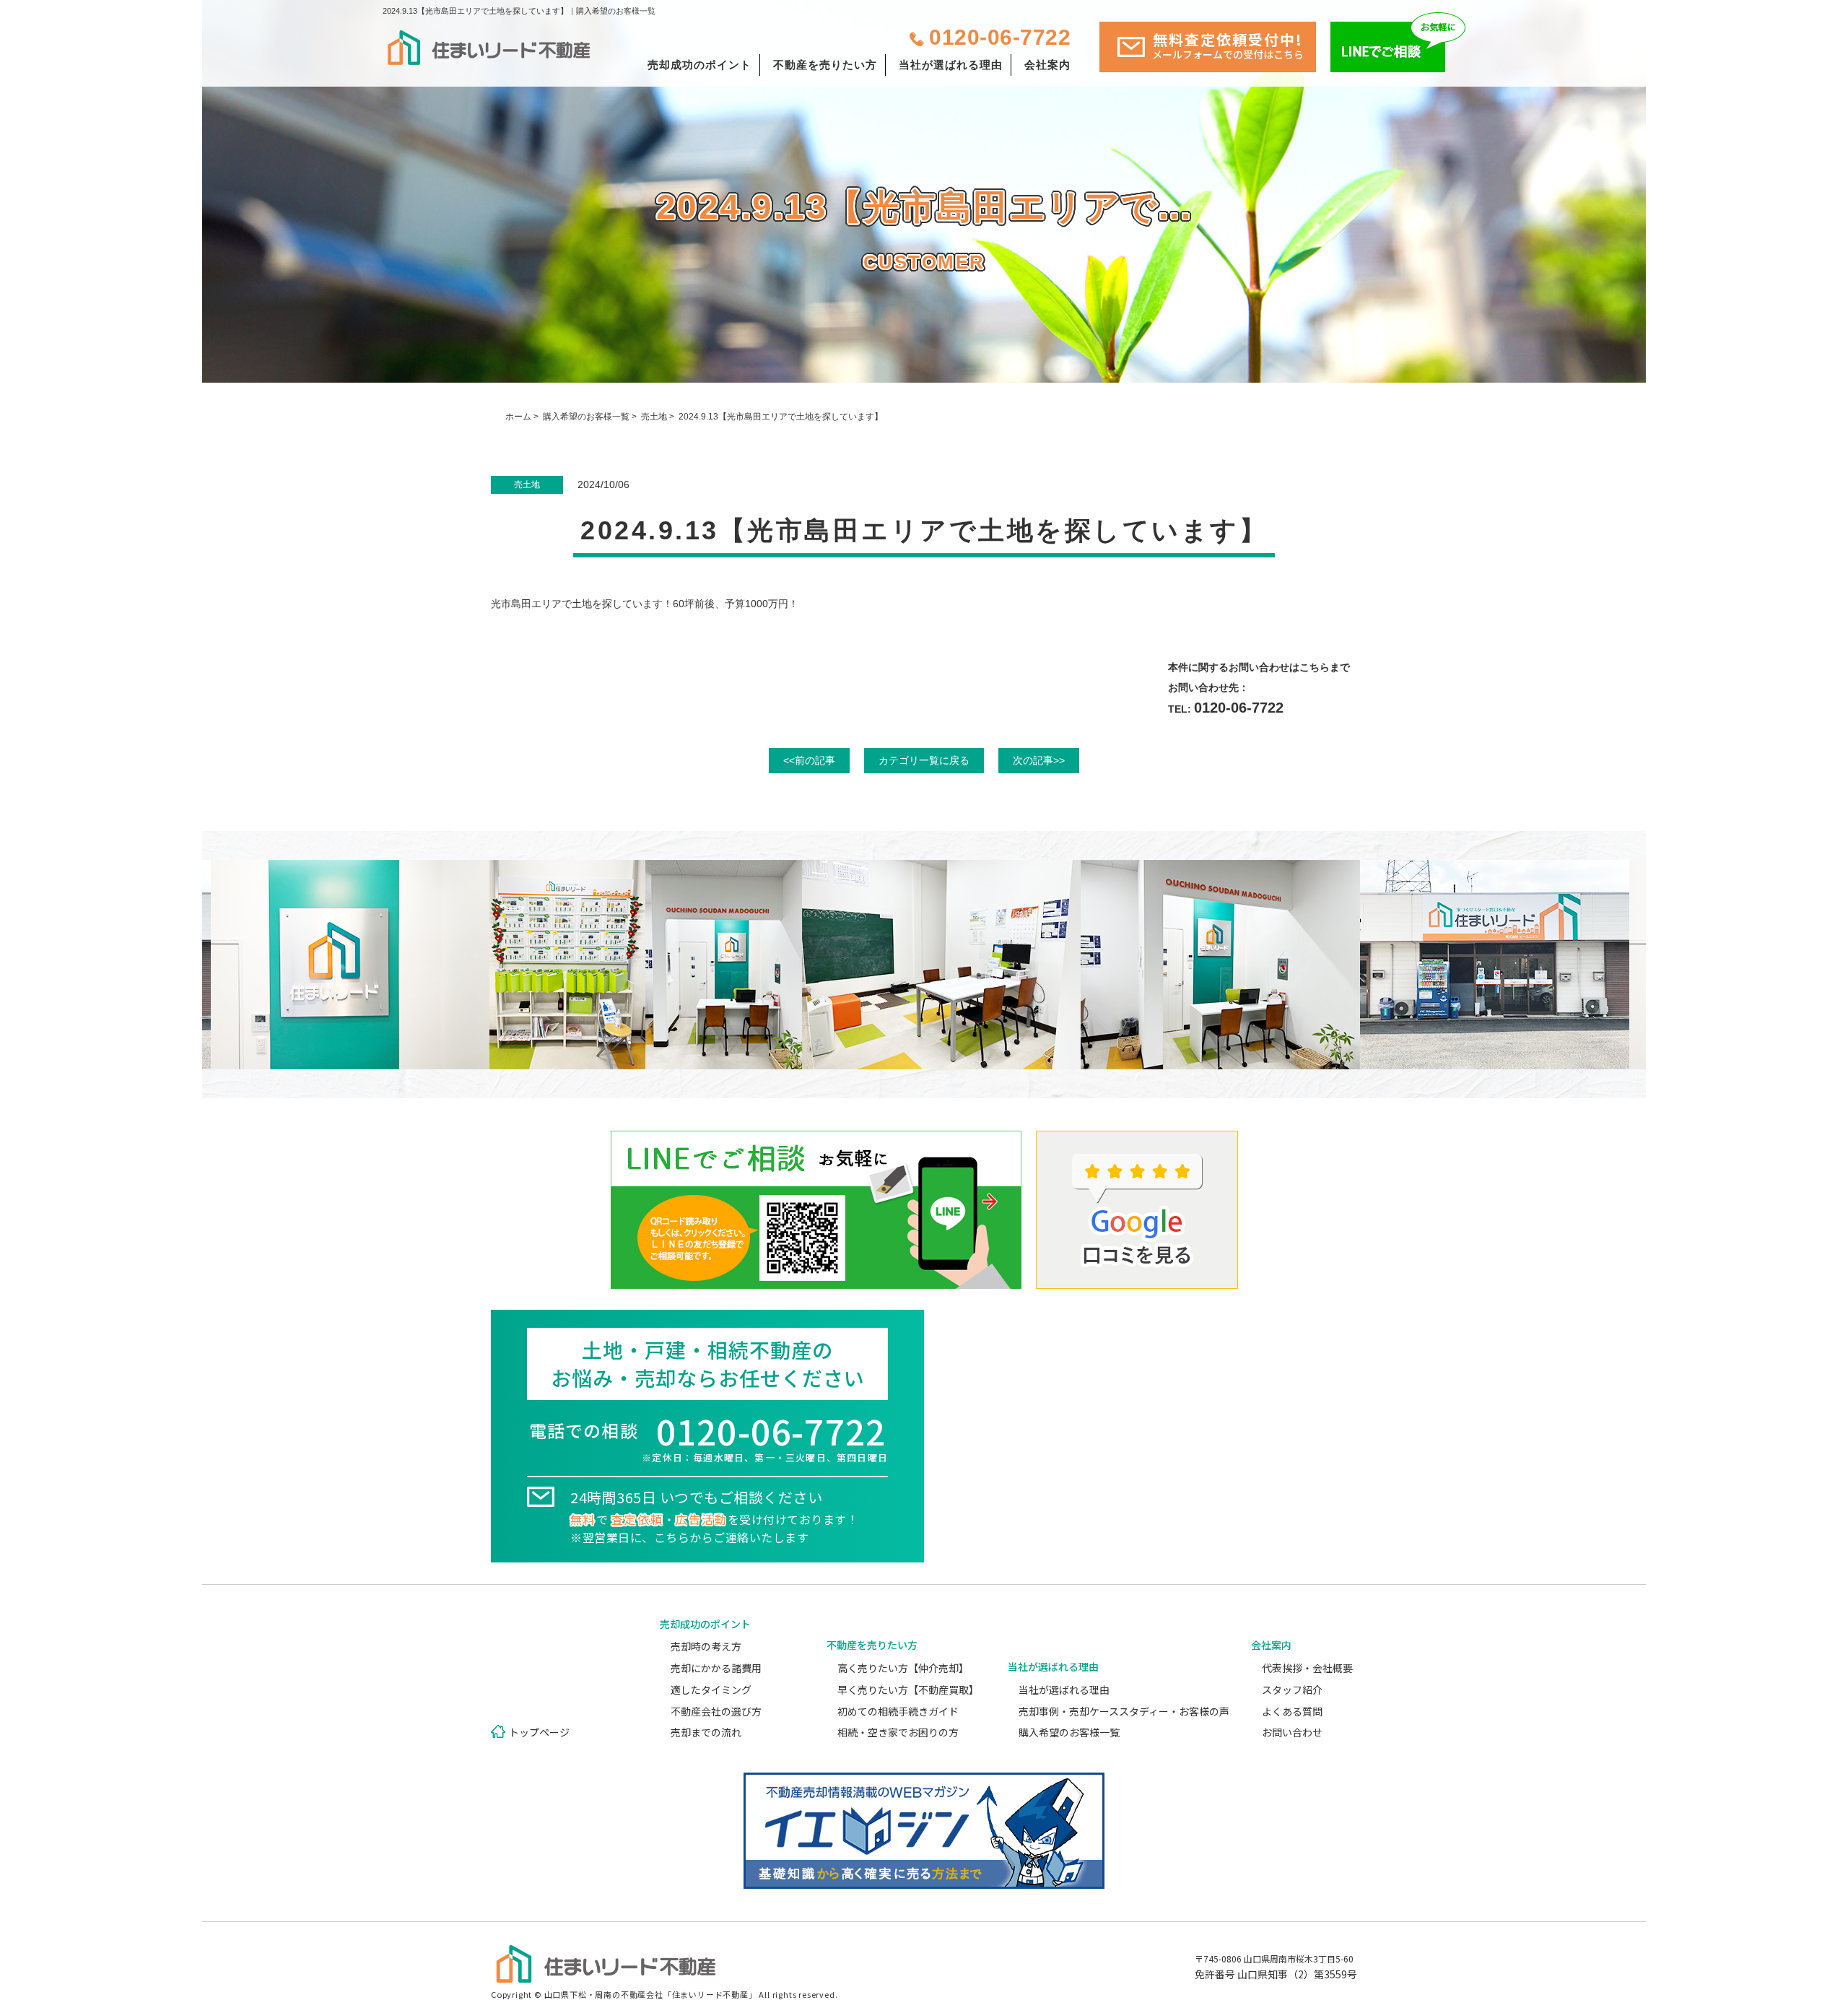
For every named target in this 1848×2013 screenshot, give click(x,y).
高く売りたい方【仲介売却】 (903, 1668)
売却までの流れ (706, 1732)
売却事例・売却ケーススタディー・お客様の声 (1124, 1711)
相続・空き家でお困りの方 (898, 1732)
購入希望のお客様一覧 (586, 417)
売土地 (654, 417)
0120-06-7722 (1000, 37)
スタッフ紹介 (1292, 1690)
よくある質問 (1292, 1711)
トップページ (539, 1732)
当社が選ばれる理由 (951, 65)
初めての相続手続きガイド (898, 1711)
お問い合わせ (1292, 1732)
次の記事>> (1039, 760)
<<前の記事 (809, 760)
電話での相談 (709, 1439)
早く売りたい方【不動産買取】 (908, 1690)
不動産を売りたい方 (825, 65)
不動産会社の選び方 (716, 1711)
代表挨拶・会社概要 (1307, 1668)
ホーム (518, 417)
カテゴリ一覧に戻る (924, 760)
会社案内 (1047, 65)
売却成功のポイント (699, 65)
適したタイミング (711, 1690)
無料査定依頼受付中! (1228, 45)
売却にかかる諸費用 (716, 1668)
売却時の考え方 (706, 1646)
